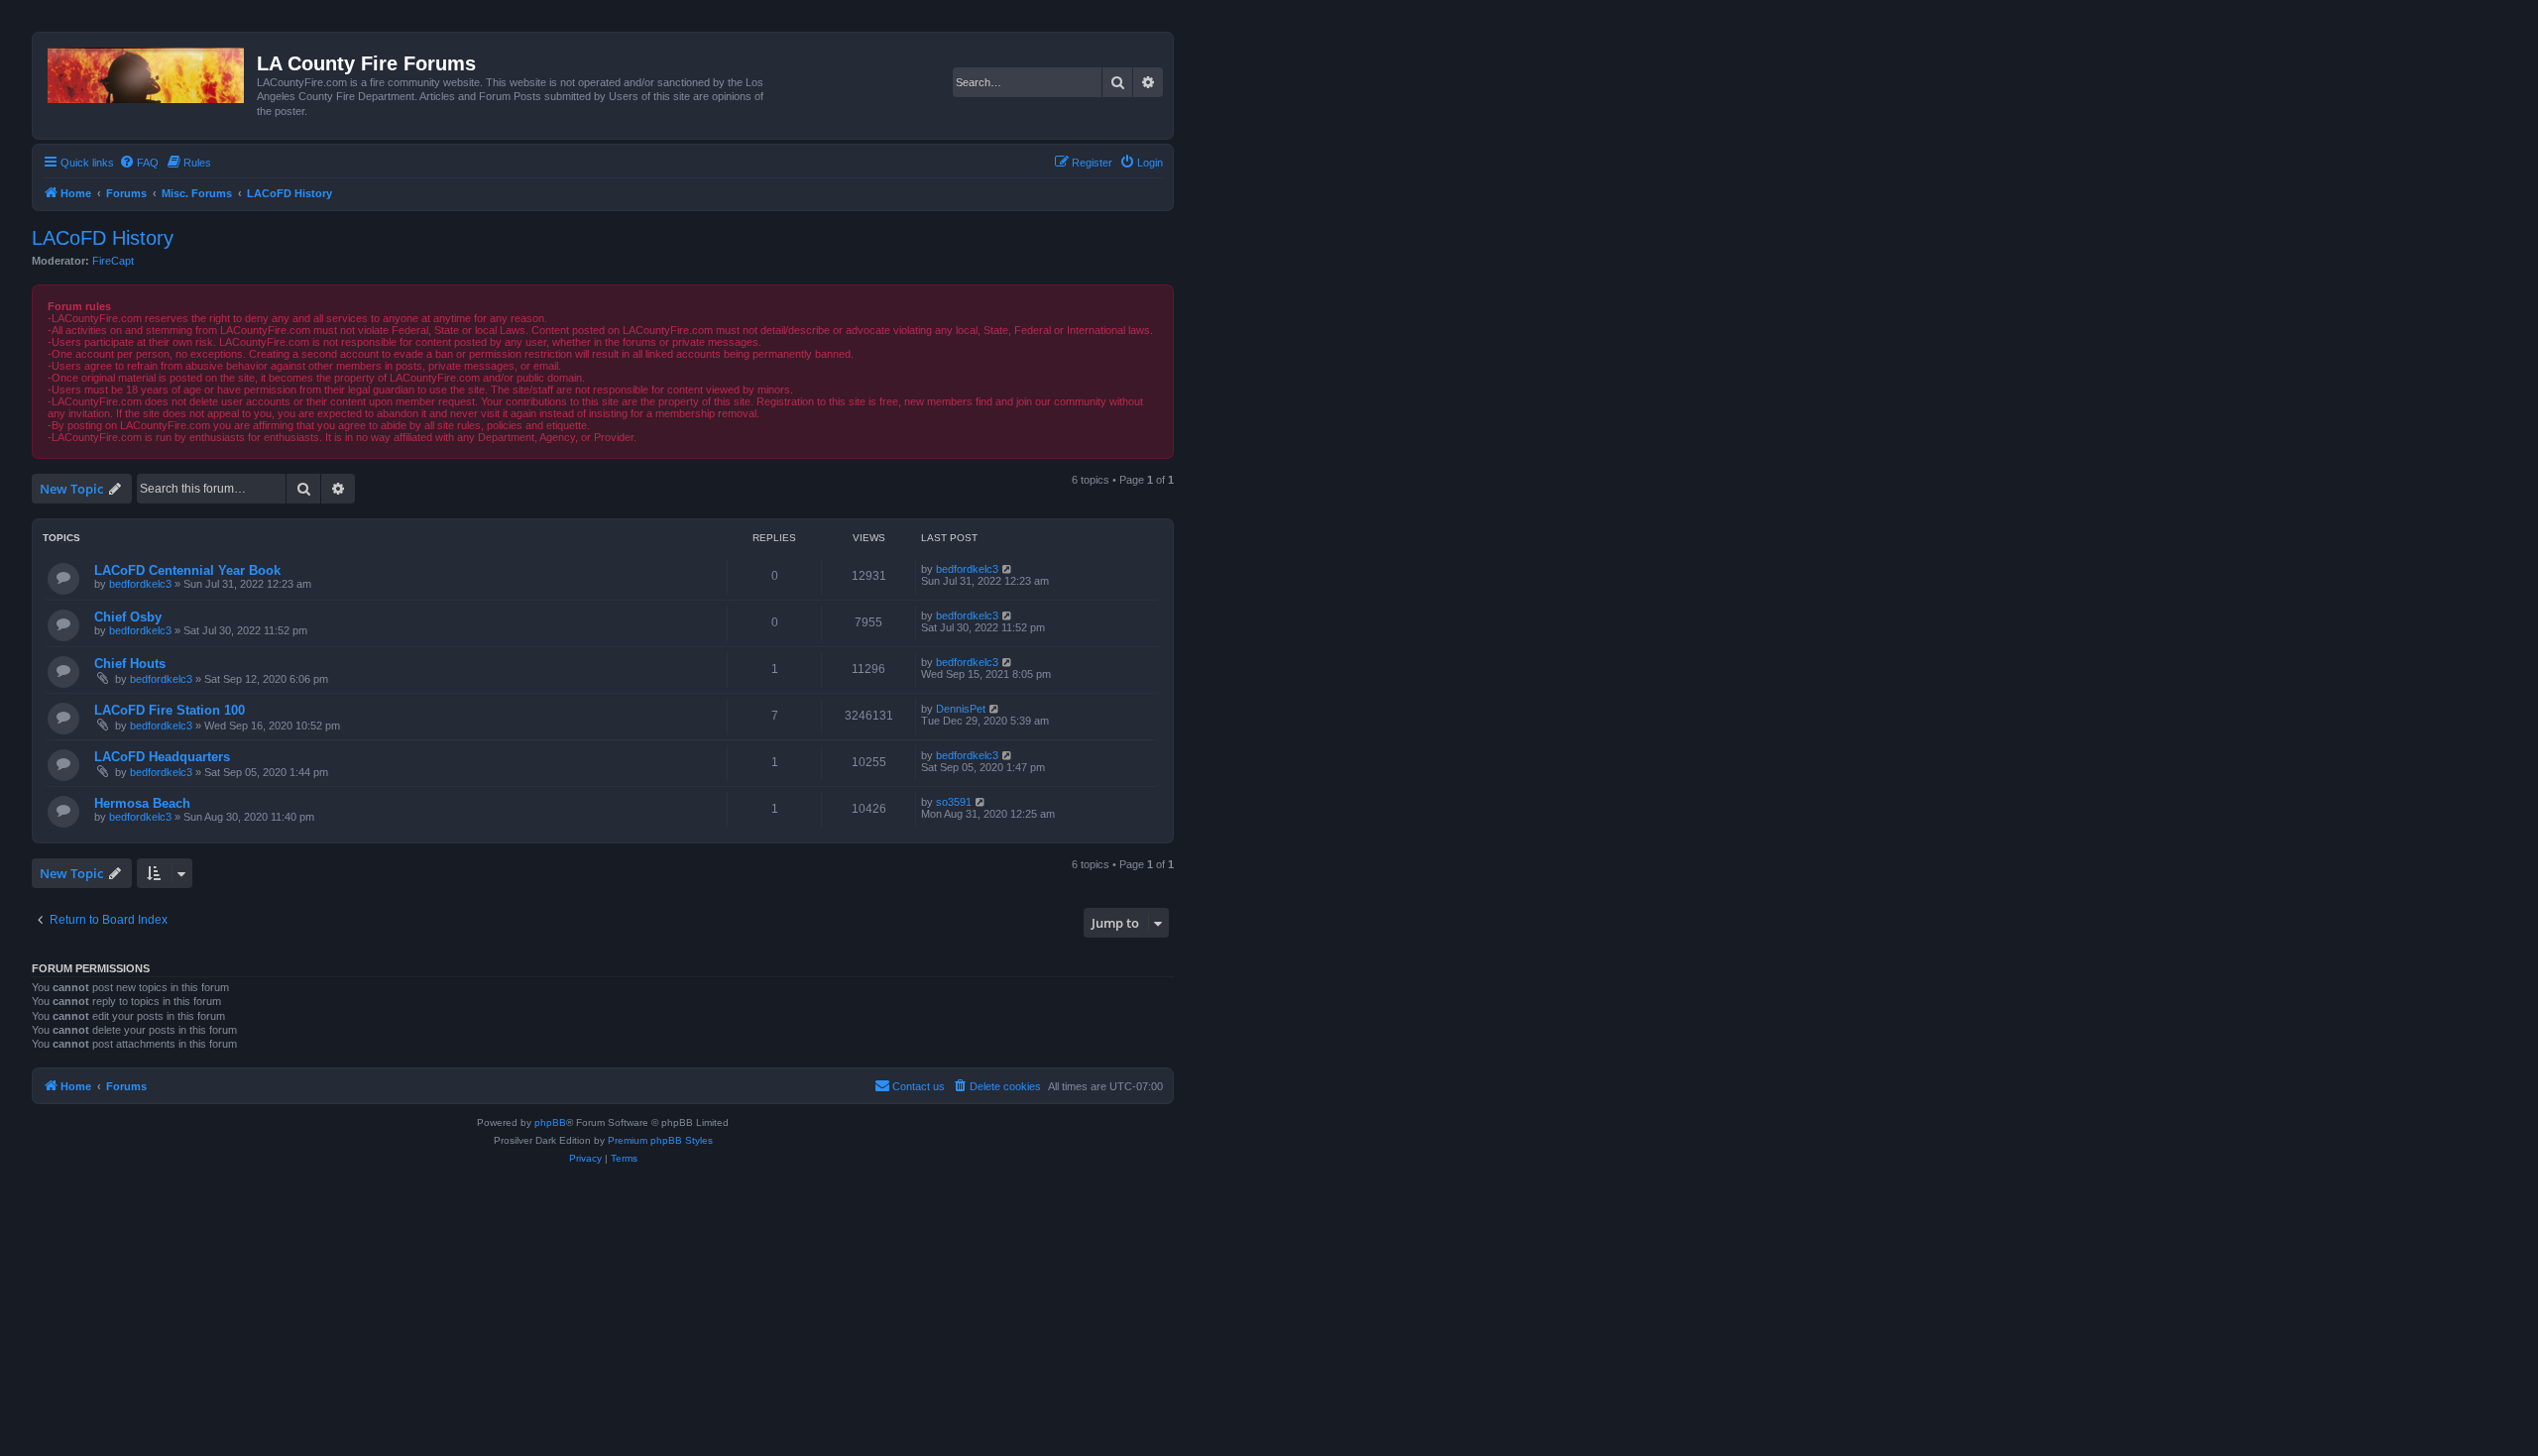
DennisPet (961, 709)
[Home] (147, 71)
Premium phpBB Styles (660, 1140)
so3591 (954, 802)
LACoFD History (103, 238)
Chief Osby (128, 617)
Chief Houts (130, 664)
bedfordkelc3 (140, 584)
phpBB (550, 1122)
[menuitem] (139, 163)
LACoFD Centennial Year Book (187, 570)
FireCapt (113, 261)
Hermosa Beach (142, 803)
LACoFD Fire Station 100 (170, 710)
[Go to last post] (1008, 569)
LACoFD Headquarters (162, 757)
